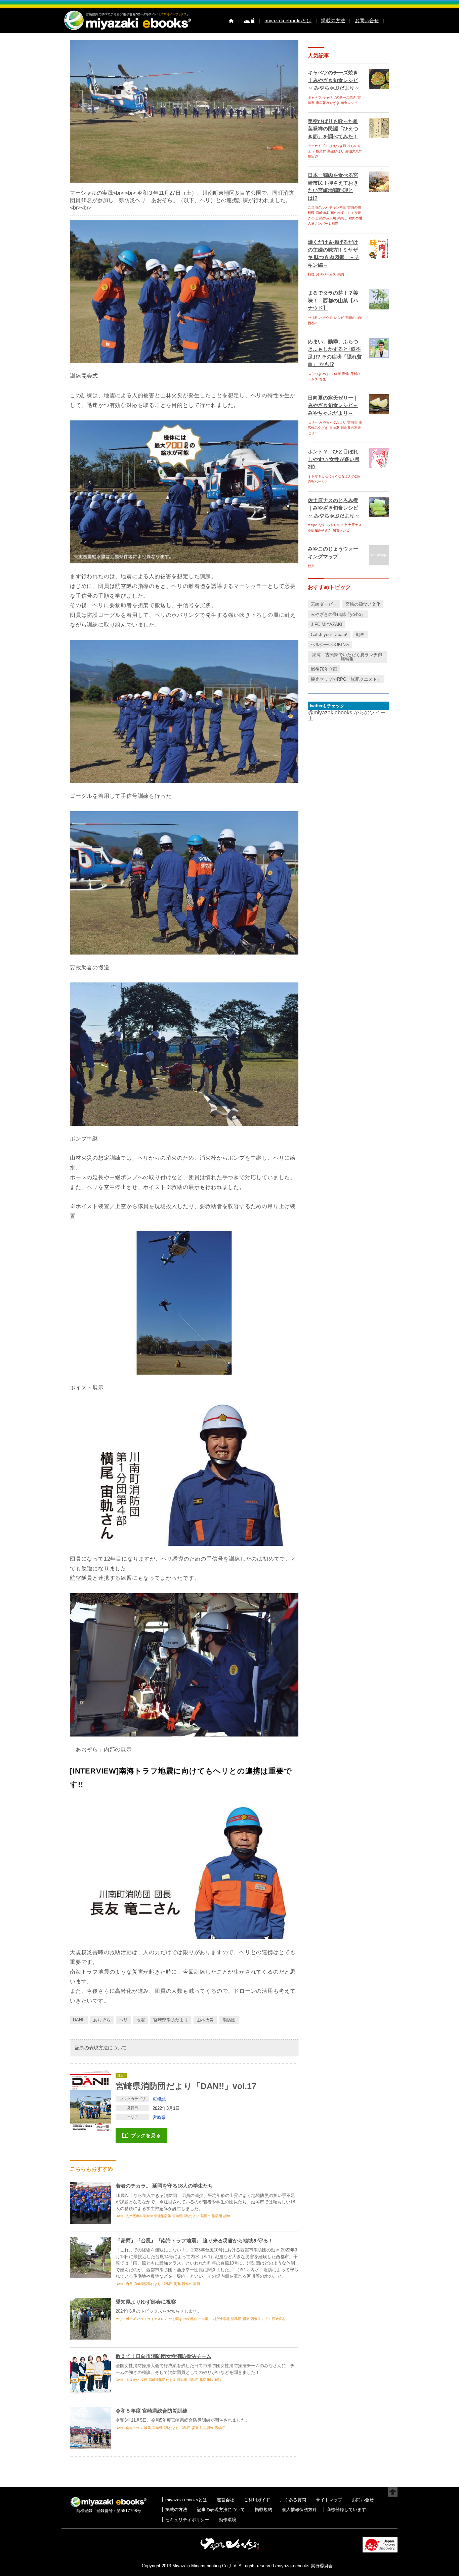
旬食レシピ (349, 103)
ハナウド (326, 318)
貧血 (323, 379)
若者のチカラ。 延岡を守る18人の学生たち (164, 2186)
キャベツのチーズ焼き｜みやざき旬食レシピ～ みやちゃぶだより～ (334, 80)
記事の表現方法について (101, 2048)
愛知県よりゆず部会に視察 (146, 2302)
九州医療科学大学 (139, 2216)
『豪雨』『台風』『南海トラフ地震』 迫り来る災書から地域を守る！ (194, 2241)
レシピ (339, 318)
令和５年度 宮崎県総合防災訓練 (152, 2411)
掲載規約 (263, 2510)
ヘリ (123, 2020)
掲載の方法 (333, 21)
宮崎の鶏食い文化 (363, 604)
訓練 (227, 2216)
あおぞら (102, 2020)
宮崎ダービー (324, 604)
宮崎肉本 (323, 213)
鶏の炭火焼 (328, 218)
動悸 (345, 374)
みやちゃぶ (335, 525)
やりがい (133, 2380)
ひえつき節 (338, 146)
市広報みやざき (328, 103)
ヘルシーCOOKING (330, 645)
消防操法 (207, 2380)
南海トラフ (134, 2428)
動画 (360, 634)
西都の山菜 (354, 318)
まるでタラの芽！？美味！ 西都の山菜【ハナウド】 (333, 300)
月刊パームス (326, 274)
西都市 (187, 2284)
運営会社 (225, 2500)
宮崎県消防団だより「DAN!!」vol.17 (186, 2086)
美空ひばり (336, 151)
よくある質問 (293, 2500)
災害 (177, 2284)
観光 (311, 566)
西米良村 (279, 2319)
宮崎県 (159, 2117)
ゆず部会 (190, 2319)
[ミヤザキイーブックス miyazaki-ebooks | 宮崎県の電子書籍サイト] (127, 30)
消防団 (229, 2020)
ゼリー (313, 422)
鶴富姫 (313, 157)
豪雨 (197, 2284)
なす (322, 525)
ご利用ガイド (257, 2500)
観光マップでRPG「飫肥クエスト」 (346, 679)
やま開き (175, 2319)
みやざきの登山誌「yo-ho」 (338, 614)
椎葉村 (321, 151)
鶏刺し (342, 218)
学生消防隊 (163, 2216)
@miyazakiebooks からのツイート (347, 715)
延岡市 (206, 2216)
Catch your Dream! (329, 634)
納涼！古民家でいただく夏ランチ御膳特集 (347, 657)
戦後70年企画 (324, 669)
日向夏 (334, 428)
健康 (337, 374)
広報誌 (159, 2099)
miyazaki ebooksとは (288, 21)
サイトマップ (329, 2500)
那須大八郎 (354, 151)
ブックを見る (146, 2135)
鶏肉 (341, 274)
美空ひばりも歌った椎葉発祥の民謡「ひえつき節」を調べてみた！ (333, 129)
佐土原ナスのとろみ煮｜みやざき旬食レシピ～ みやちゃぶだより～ (334, 508)
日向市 (182, 2380)
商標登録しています (346, 2510)
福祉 (246, 2319)
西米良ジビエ (261, 2319)
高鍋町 (220, 2428)
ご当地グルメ (318, 207)
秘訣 (218, 2380)
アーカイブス (318, 146)
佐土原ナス (353, 525)
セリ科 (313, 318)
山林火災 (205, 2020)
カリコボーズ (126, 2319)
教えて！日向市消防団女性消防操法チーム (163, 2356)
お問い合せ (367, 21)
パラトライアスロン (152, 2319)
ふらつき (315, 374)
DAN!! (79, 2020)
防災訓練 (207, 2428)
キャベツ (315, 97)
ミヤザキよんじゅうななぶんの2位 (334, 476)
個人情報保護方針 (299, 2510)
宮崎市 (352, 422)
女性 (144, 2380)
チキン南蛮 (338, 207)
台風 (129, 2284)
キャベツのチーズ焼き (339, 97)
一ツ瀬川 (205, 2319)
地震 (140, 2020)
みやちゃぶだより (333, 422)
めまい (328, 374)
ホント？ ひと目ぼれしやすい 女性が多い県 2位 (334, 459)
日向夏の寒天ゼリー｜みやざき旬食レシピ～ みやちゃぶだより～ (333, 405)
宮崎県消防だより (171, 2020)
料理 (311, 274)
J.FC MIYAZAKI (327, 624)
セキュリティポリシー (187, 2520)
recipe (312, 525)
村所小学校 (221, 2319)
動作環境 (227, 2520)
